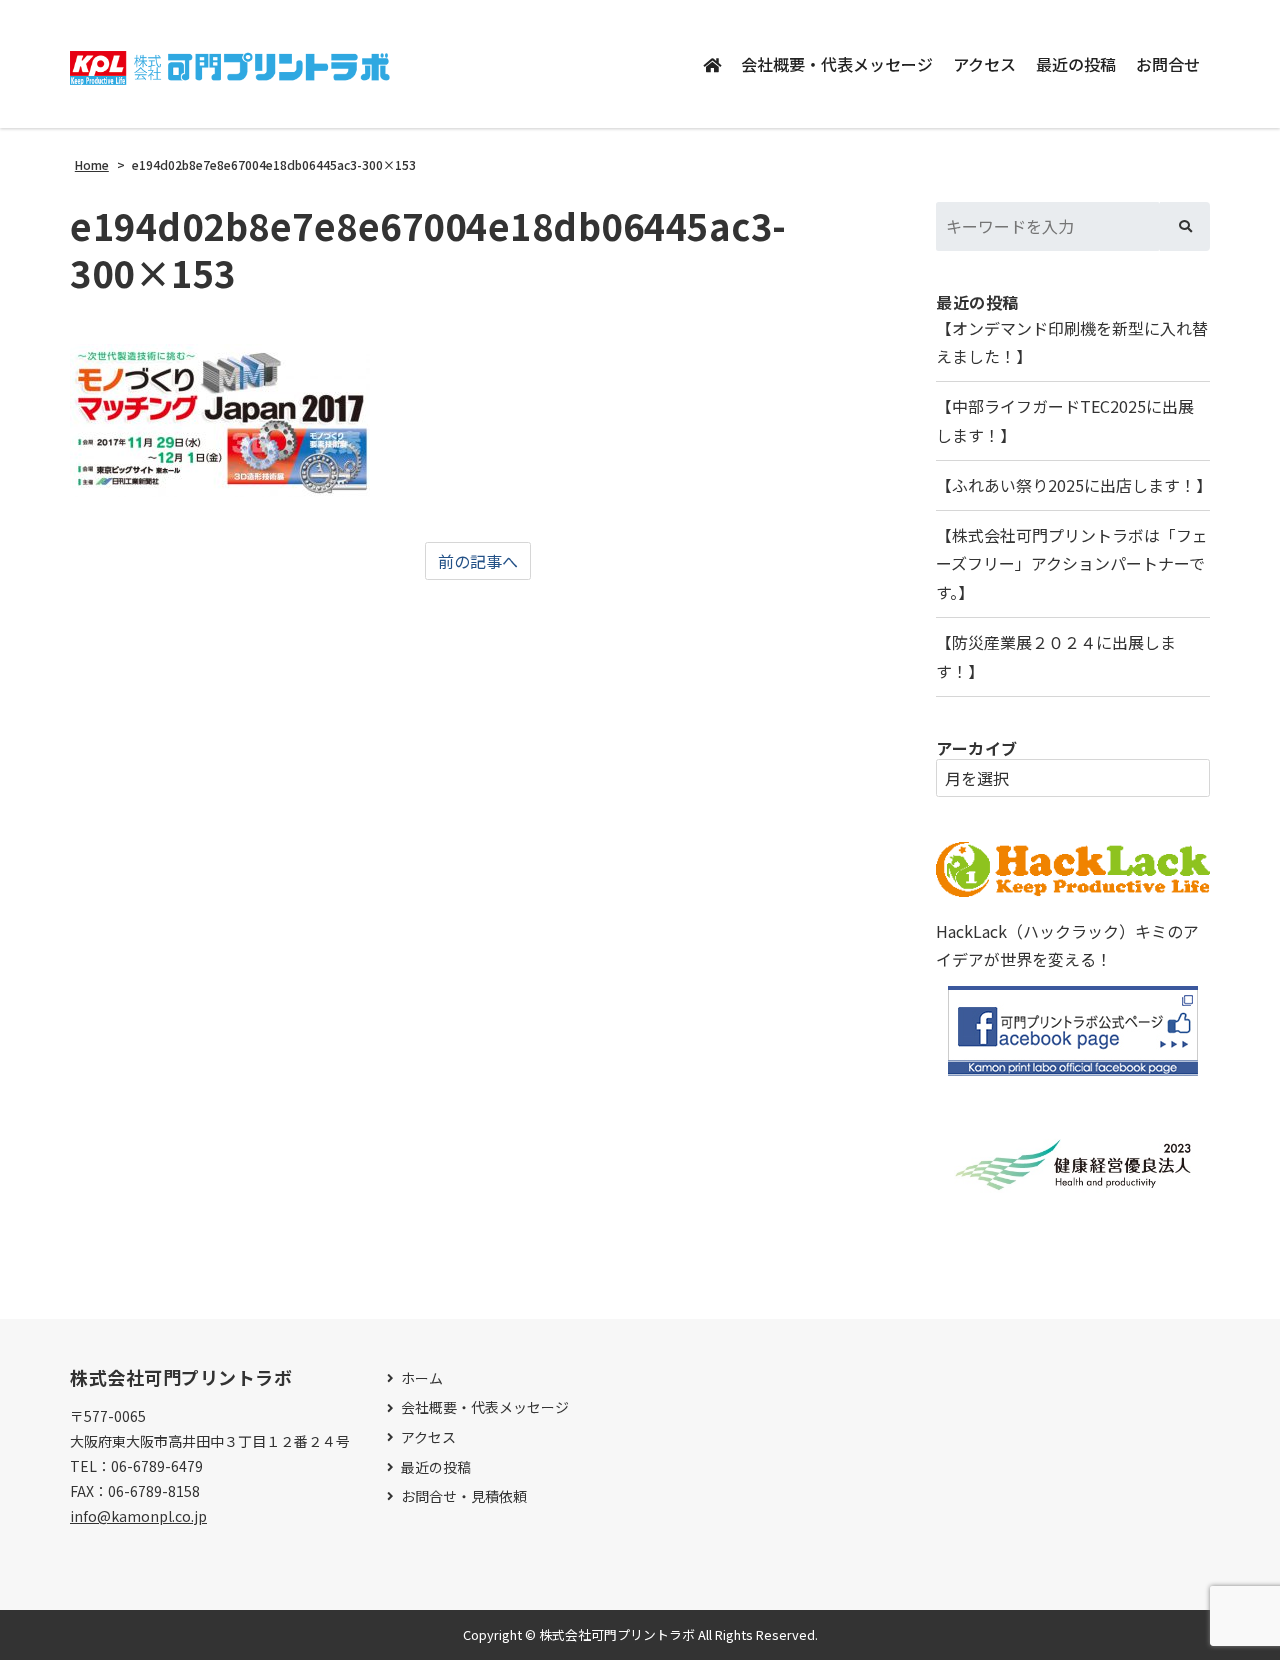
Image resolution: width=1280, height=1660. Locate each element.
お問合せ (1168, 64)
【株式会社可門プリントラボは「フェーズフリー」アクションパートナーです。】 (1072, 564)
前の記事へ (478, 561)
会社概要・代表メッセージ (837, 64)
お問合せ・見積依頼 (464, 1496)
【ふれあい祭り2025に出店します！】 (1073, 485)
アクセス (984, 64)
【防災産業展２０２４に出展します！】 (1056, 656)
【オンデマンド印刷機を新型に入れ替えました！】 (1072, 342)
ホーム (422, 1378)
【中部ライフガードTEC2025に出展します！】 (1065, 420)
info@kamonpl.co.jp (138, 1516)
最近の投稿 (1076, 64)
